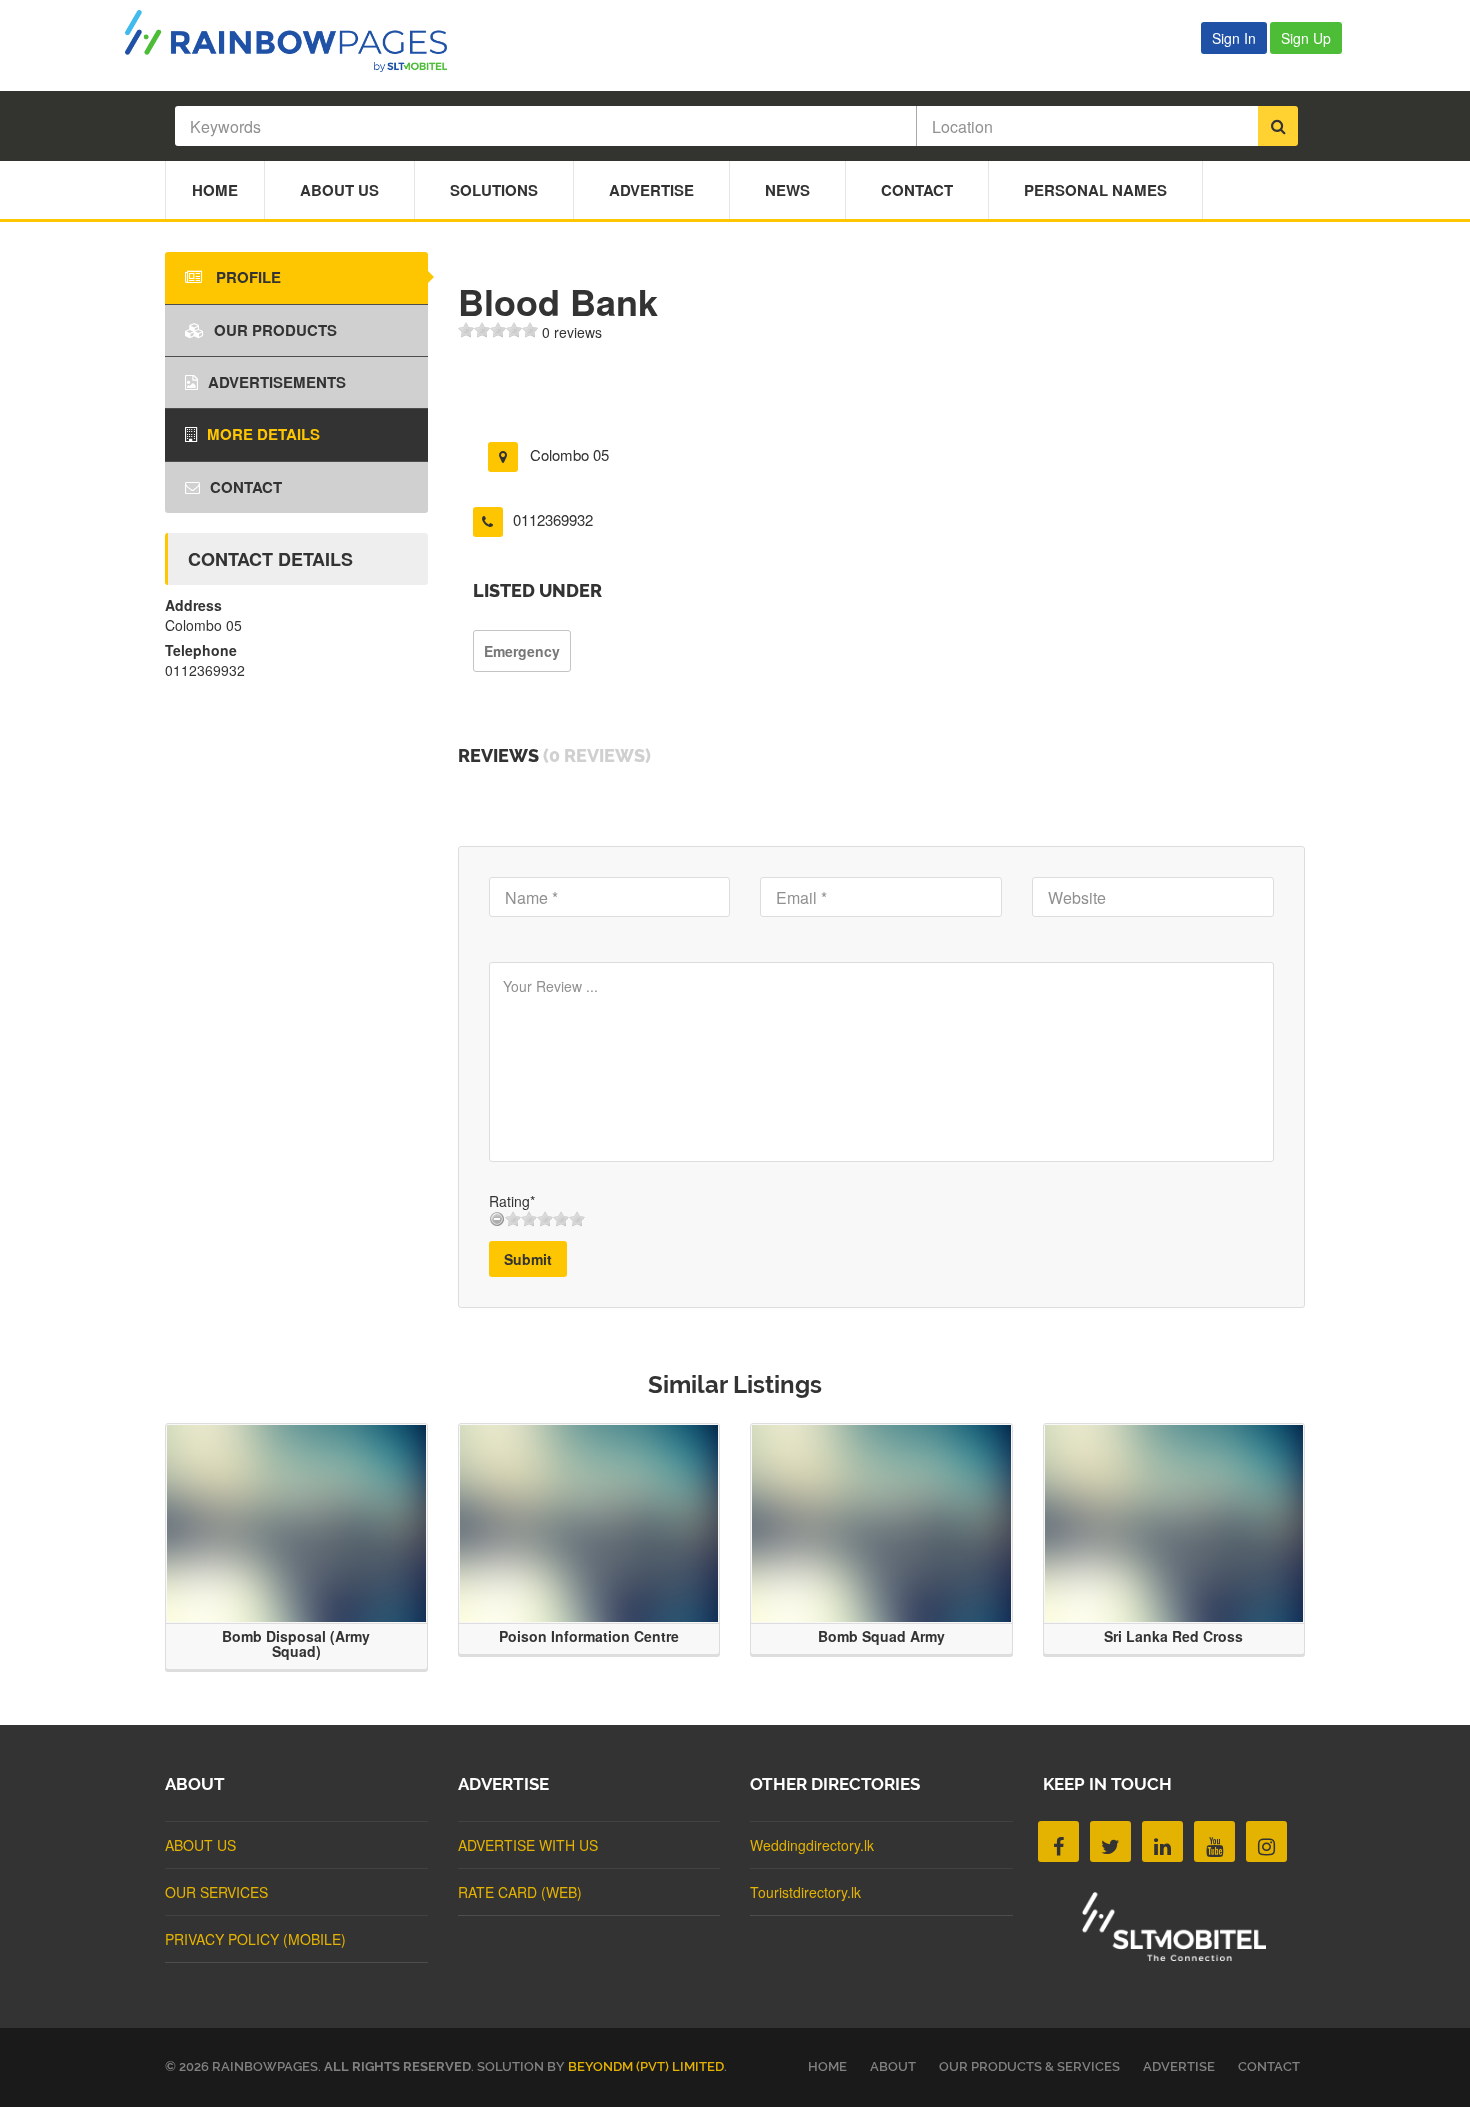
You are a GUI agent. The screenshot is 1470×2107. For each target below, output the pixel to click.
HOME (827, 2066)
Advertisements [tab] (277, 382)
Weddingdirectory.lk (812, 1845)
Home (215, 190)
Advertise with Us (528, 1845)
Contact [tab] (246, 487)
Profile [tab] (246, 277)
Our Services (216, 1892)
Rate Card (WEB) (520, 1892)
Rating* (512, 1201)
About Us (339, 190)
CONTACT (1269, 2066)
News (787, 190)
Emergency (522, 651)
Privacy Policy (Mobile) (255, 1939)
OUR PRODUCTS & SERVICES (1029, 2066)
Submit (528, 1259)
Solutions (494, 190)
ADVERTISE (1179, 2066)
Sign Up (1306, 38)
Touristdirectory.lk (805, 1892)
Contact (917, 190)
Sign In (1234, 38)
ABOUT (893, 2066)
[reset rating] (497, 1219)
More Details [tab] (263, 434)
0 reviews (572, 332)
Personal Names (1095, 190)
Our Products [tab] (275, 330)
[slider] (498, 330)
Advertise (651, 190)
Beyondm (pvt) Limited (646, 2066)
